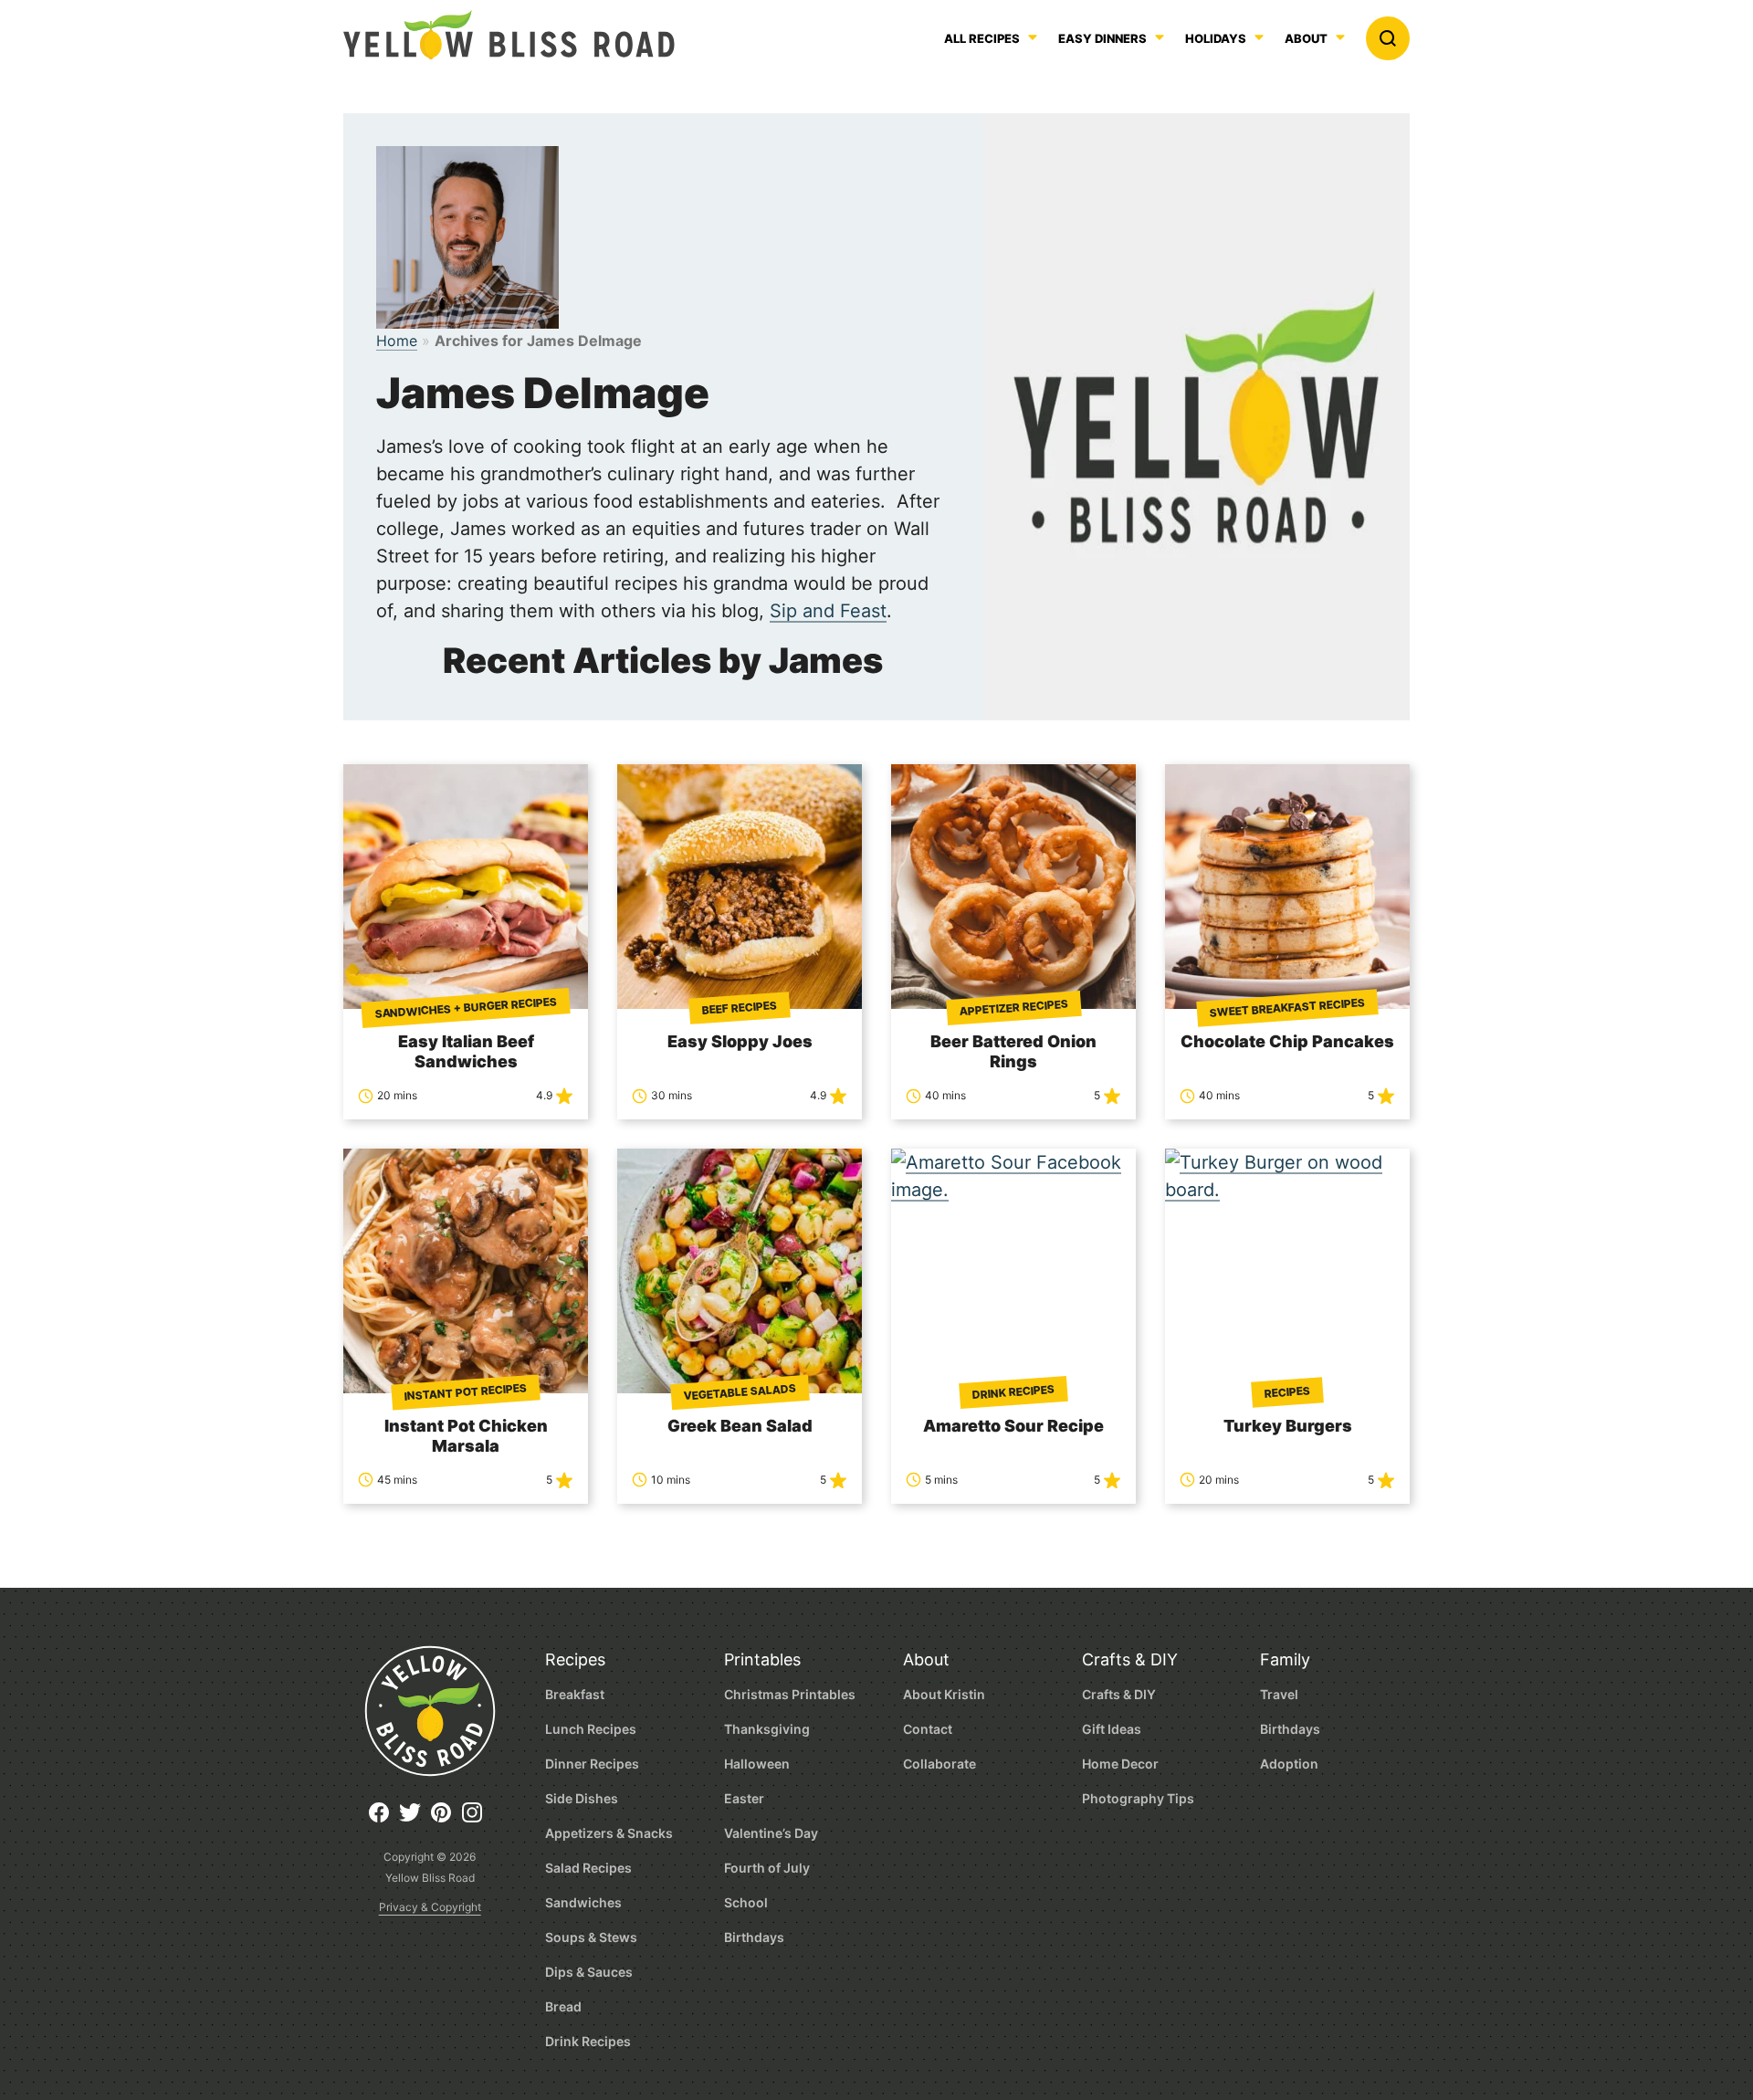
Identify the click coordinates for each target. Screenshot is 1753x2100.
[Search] (1388, 38)
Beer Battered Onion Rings (1013, 1051)
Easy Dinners (1102, 39)
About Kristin (944, 1694)
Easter (744, 1798)
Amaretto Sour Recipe (1013, 1426)
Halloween (757, 1764)
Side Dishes (582, 1798)
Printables (762, 1659)
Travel (1279, 1694)
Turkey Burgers (1288, 1426)
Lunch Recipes (591, 1729)
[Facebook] (383, 1819)
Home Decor (1120, 1764)
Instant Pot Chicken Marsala (466, 1436)
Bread (563, 2006)
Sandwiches (583, 1902)
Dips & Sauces (589, 1972)
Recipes (575, 1659)
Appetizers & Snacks (609, 1833)
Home (397, 341)
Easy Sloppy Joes (740, 1041)
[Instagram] (477, 1819)
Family (1285, 1659)
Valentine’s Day (771, 1833)
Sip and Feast (828, 611)
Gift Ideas (1112, 1729)
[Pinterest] (446, 1819)
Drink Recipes (588, 2041)
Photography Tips (1138, 1798)
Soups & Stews (591, 1937)
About (1306, 39)
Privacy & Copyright (430, 1907)
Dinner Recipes (592, 1764)
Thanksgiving (767, 1729)
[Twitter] (415, 1819)
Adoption (1289, 1764)
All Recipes (982, 39)
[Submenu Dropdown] (1160, 37)
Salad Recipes (588, 1868)
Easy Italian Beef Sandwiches (466, 1051)
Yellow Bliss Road (509, 35)
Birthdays (754, 1937)
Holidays (1216, 39)
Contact (928, 1729)
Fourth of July (767, 1868)
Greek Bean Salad (740, 1426)
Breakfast (575, 1694)
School (746, 1902)
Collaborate (939, 1764)
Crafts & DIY (1130, 1659)
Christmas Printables (790, 1694)
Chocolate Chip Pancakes (1287, 1041)
